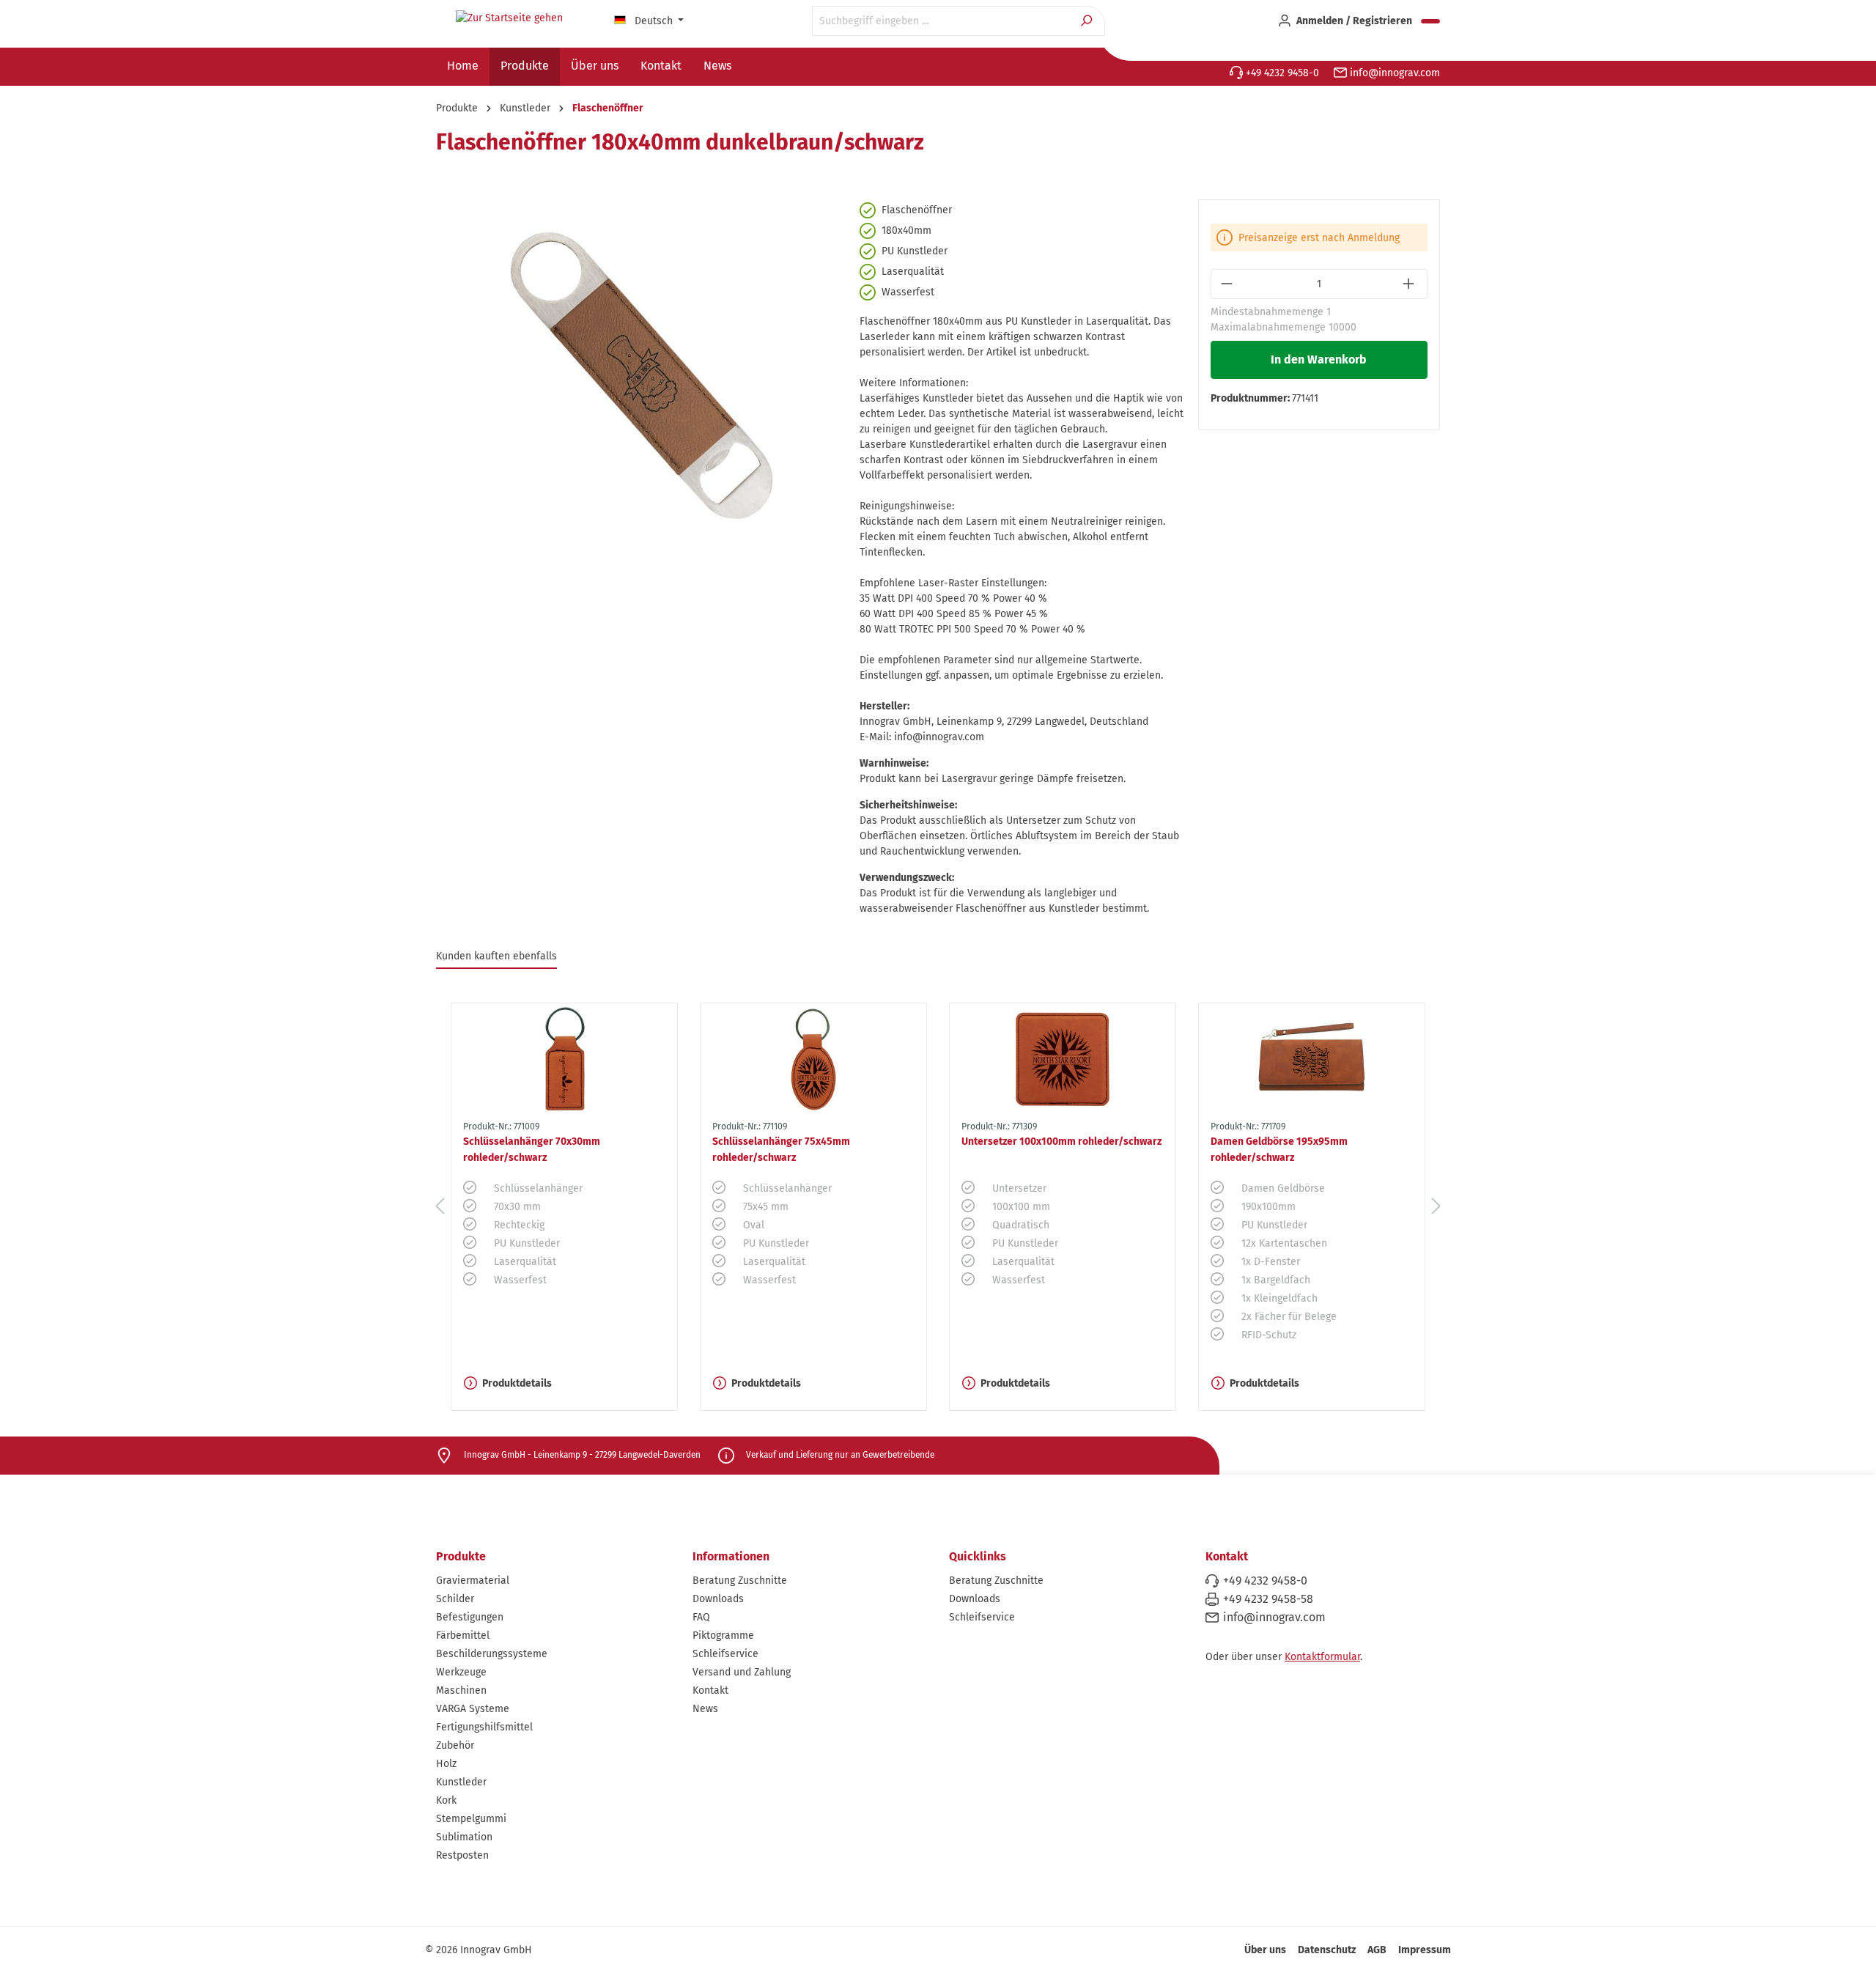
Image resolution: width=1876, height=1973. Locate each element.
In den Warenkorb (1319, 359)
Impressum (1425, 1950)
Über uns (1265, 1950)
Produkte (461, 1556)
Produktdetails (517, 1383)
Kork (446, 1800)
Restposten (462, 1855)
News (705, 1709)
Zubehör (455, 1745)
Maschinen (461, 1690)
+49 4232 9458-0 (1281, 73)
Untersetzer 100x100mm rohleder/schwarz (1061, 1142)
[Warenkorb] (1430, 21)
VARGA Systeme (473, 1709)
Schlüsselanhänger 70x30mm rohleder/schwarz (532, 1150)
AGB (1377, 1950)
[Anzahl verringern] (1228, 284)
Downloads (718, 1599)
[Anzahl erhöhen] (1410, 284)
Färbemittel (463, 1635)
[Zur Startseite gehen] (509, 18)
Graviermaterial (473, 1581)
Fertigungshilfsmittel (484, 1727)
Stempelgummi (471, 1819)
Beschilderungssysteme (492, 1654)
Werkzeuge (461, 1672)
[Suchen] (1088, 21)
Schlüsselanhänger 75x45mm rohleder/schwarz (781, 1150)
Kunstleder (461, 1782)
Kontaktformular (1322, 1657)
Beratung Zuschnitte (740, 1581)
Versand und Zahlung (742, 1672)
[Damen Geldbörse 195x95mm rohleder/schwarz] (1312, 1059)
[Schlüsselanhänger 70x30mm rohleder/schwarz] (564, 1059)
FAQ (701, 1617)
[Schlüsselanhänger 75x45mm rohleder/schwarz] (813, 1059)
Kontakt (710, 1690)
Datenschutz (1327, 1950)
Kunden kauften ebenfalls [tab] (496, 956)
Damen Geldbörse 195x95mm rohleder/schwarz (1279, 1150)
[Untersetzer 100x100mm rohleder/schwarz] (1063, 1059)
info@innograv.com (1393, 73)
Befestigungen (470, 1617)
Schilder (455, 1599)
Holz (446, 1764)
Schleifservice (725, 1654)
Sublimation (464, 1837)
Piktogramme (723, 1635)
